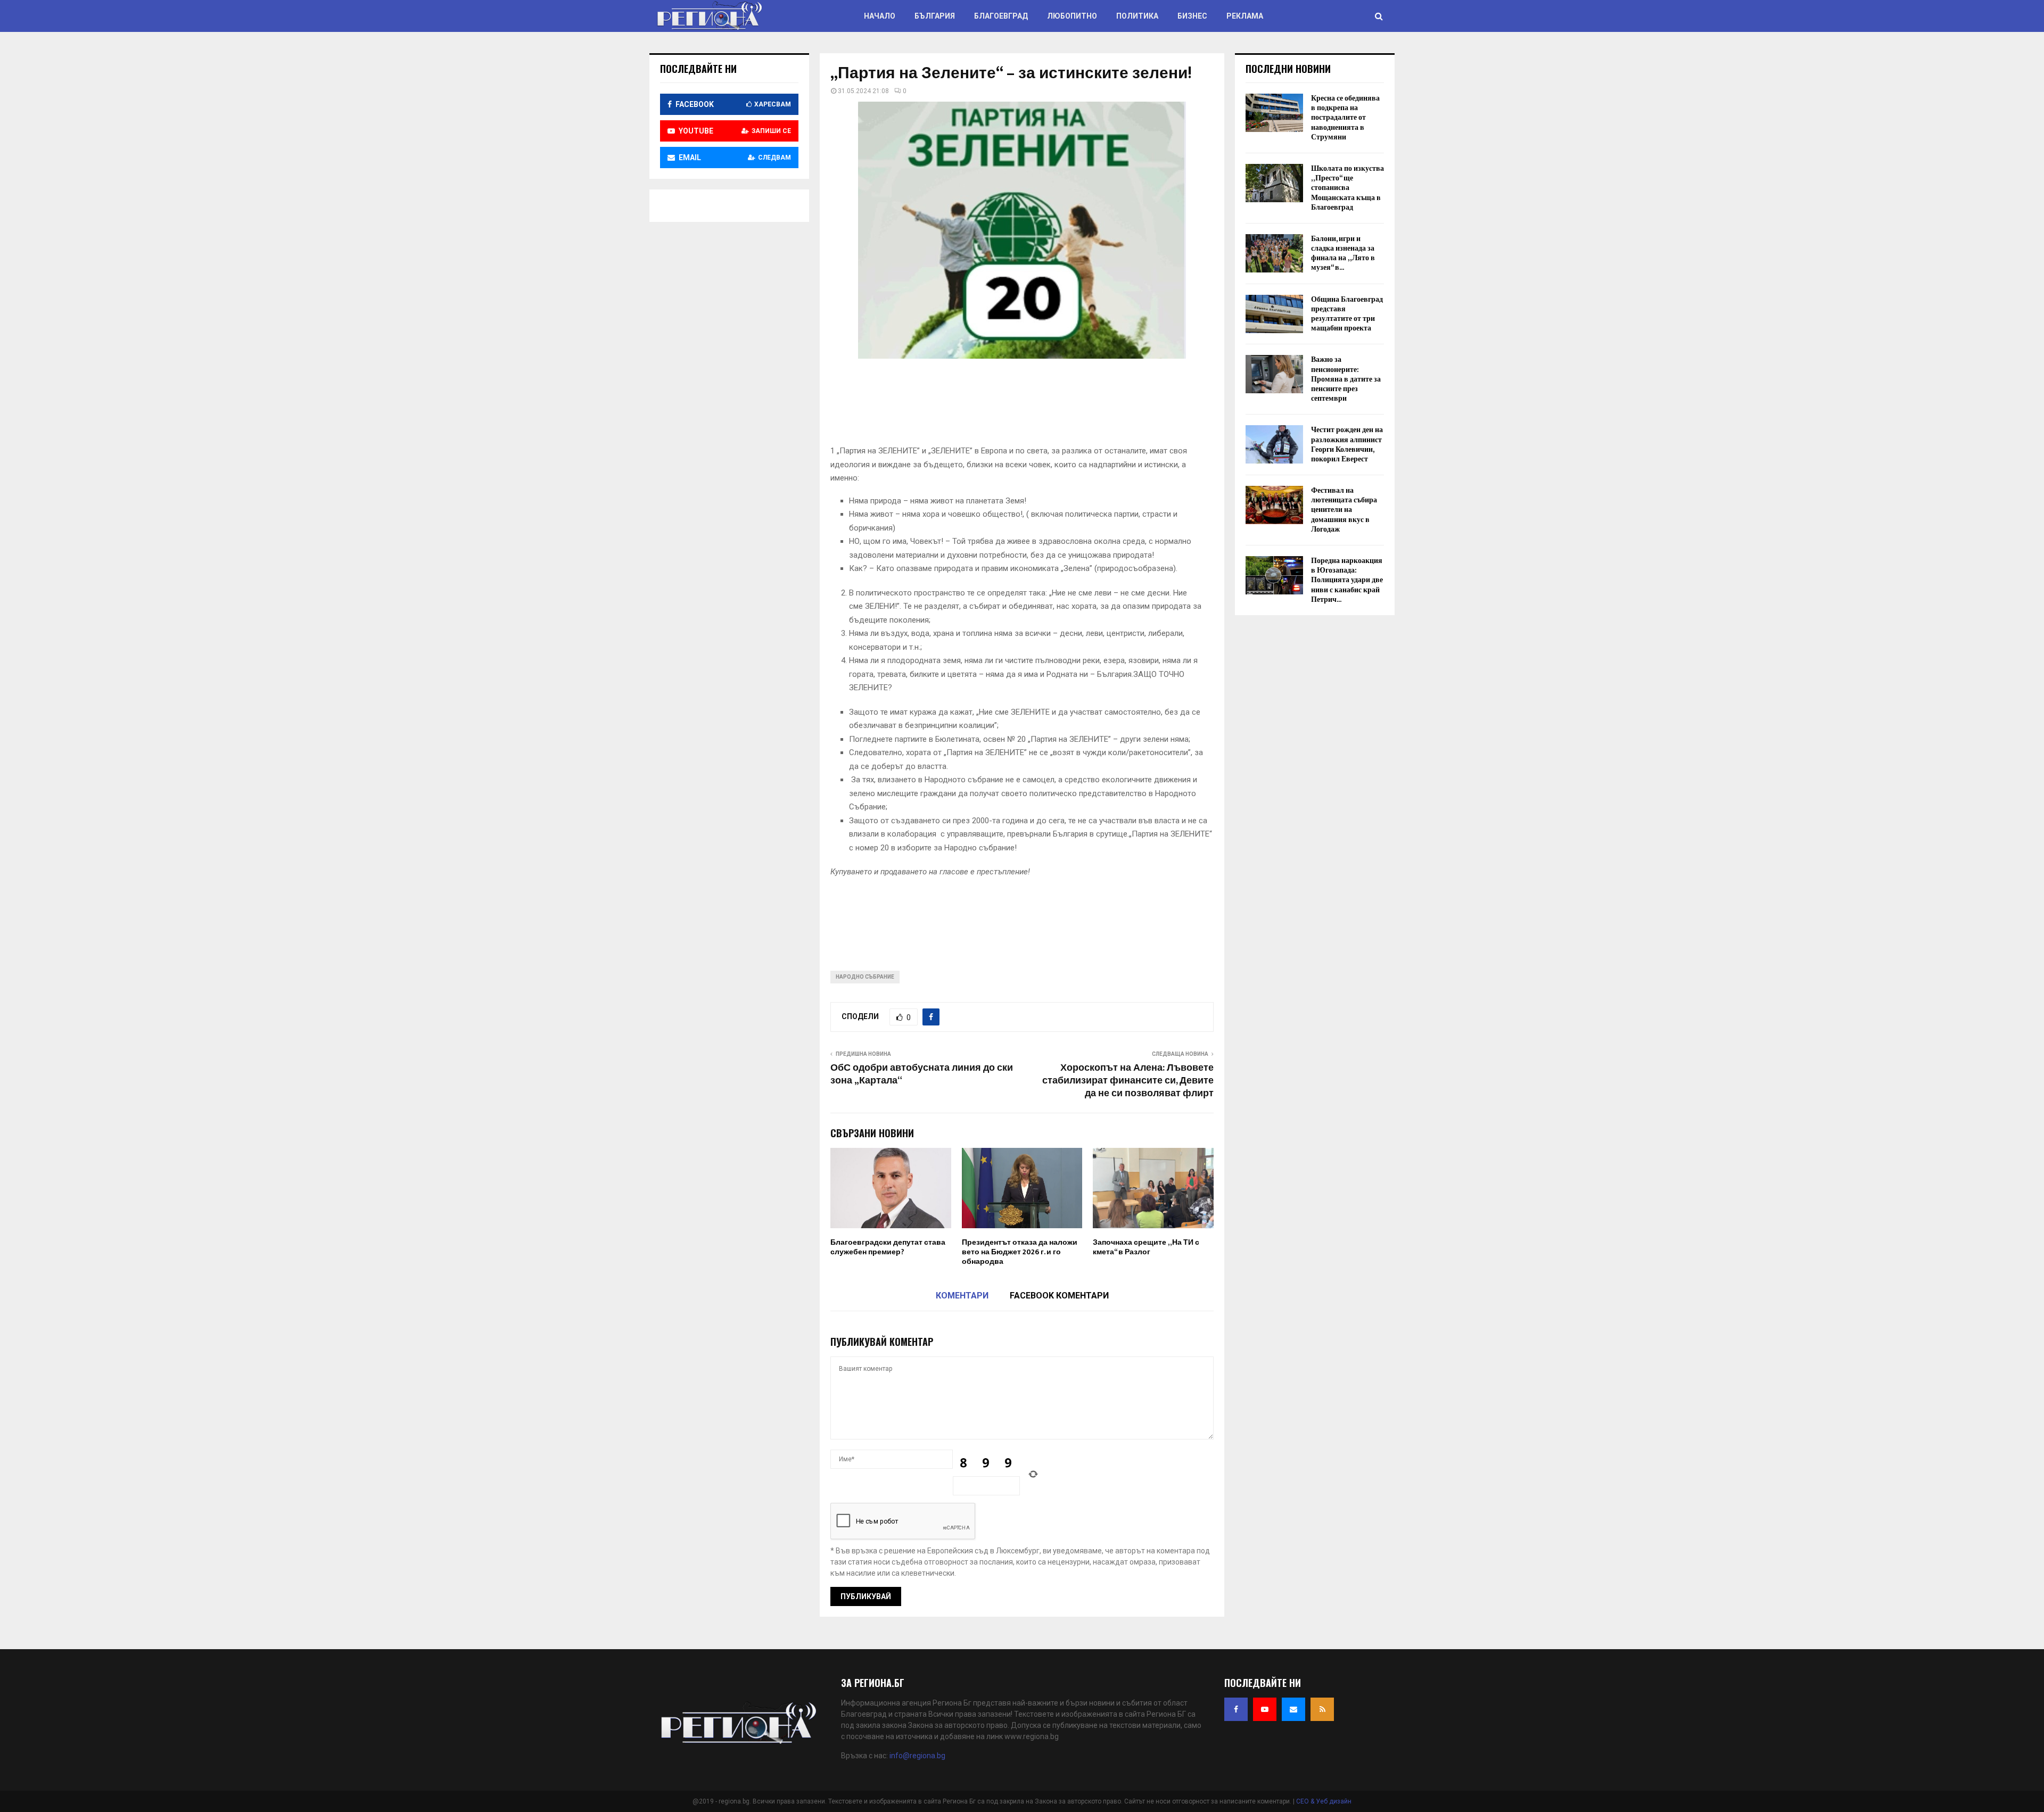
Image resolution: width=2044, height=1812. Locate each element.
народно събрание (865, 977)
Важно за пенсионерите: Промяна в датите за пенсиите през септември (1346, 379)
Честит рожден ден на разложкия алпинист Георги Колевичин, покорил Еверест (1347, 444)
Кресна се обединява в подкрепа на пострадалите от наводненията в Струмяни (1345, 118)
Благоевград (1001, 16)
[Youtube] (1265, 1709)
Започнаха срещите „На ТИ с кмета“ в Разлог (1146, 1247)
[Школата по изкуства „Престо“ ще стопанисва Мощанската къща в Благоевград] (1274, 183)
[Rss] (1322, 1709)
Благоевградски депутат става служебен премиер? (888, 1247)
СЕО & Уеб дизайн (1324, 1801)
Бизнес (1192, 16)
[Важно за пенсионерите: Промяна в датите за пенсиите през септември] (1274, 374)
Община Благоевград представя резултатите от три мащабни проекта (1347, 314)
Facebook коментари (1059, 1296)
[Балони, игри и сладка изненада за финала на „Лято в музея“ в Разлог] (1274, 253)
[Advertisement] (1024, 406)
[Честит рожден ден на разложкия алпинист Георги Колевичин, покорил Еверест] (1274, 444)
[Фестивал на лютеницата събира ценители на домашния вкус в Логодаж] (1274, 505)
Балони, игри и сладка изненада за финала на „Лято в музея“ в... (1343, 253)
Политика (1137, 16)
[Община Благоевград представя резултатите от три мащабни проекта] (1274, 314)
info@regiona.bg (917, 1756)
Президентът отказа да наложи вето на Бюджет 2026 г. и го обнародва (1020, 1252)
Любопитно (1072, 16)
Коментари (962, 1296)
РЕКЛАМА (1245, 16)
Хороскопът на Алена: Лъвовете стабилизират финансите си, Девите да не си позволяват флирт (1128, 1081)
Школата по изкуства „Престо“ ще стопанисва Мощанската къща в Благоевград (1347, 188)
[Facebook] (1236, 1709)
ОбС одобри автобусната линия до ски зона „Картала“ (922, 1074)
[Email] (1293, 1709)
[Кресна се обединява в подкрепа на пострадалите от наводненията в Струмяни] (1274, 113)
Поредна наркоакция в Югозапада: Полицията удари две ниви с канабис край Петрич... (1347, 580)
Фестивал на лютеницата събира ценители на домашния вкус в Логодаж (1344, 510)
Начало (880, 16)
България (935, 16)
